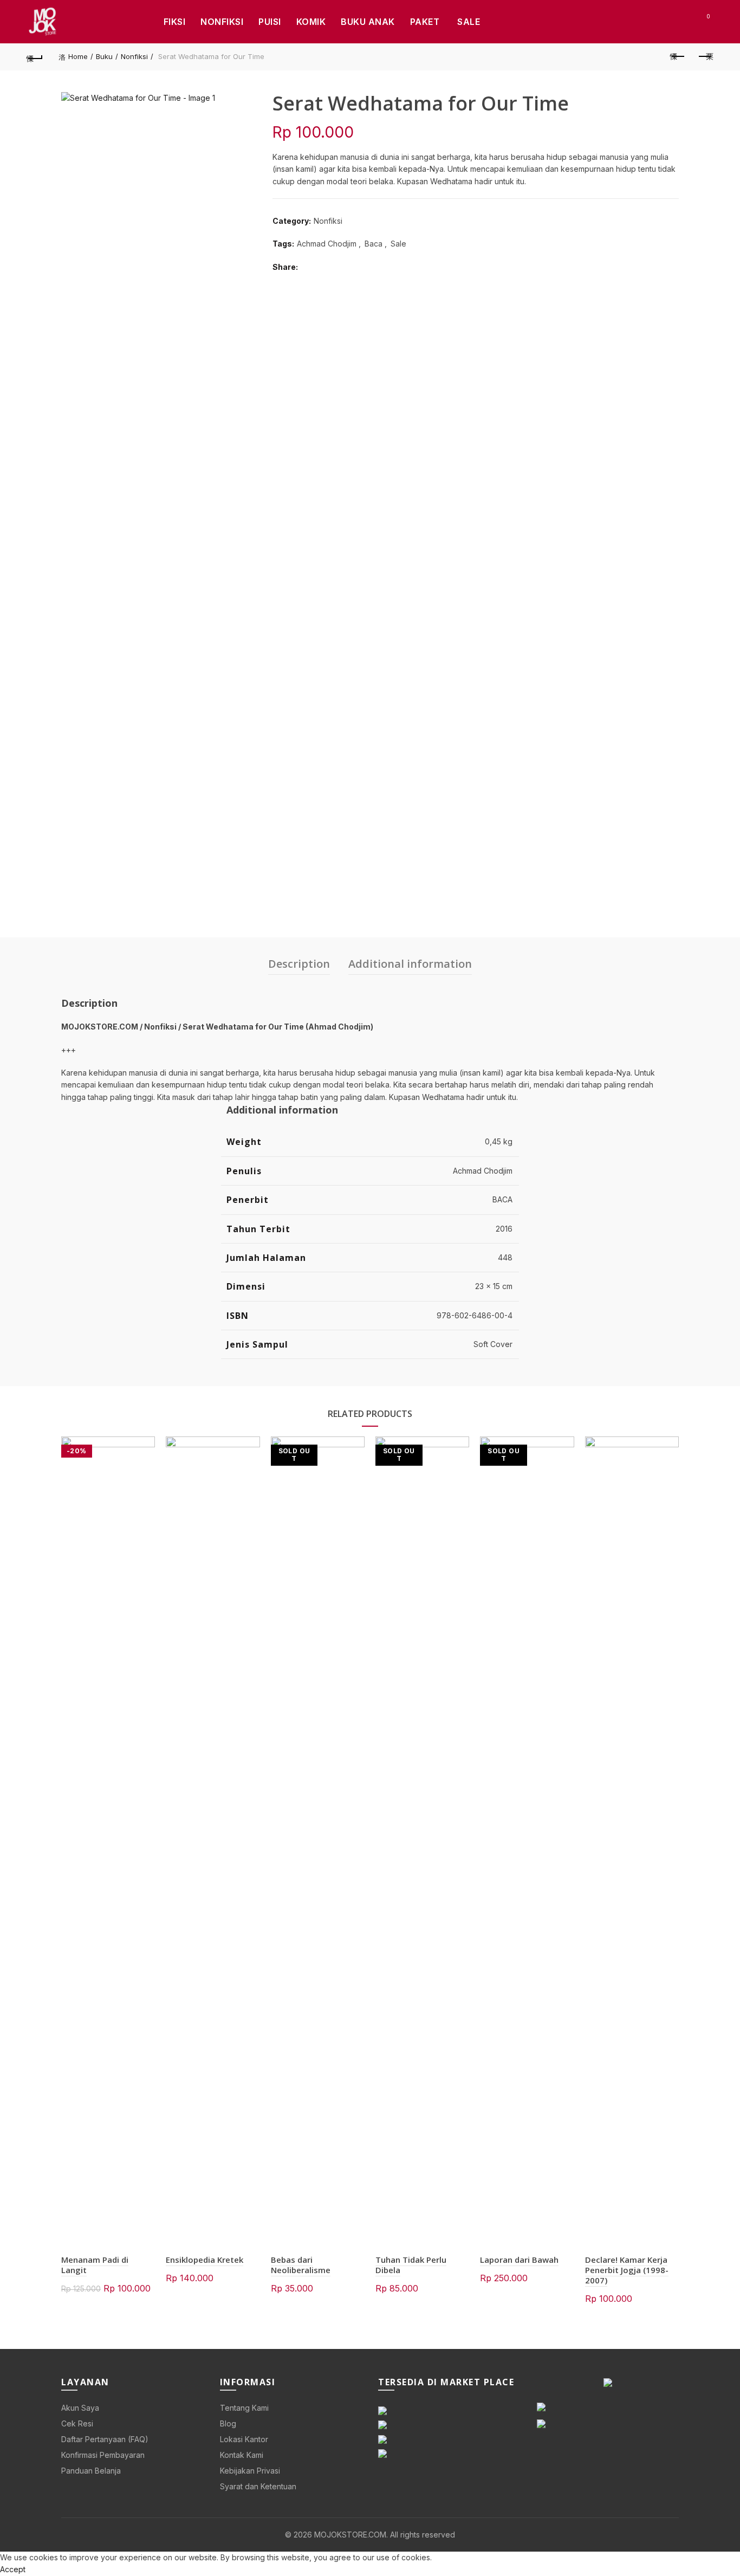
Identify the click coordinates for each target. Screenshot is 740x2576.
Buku (104, 56)
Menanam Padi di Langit (95, 2265)
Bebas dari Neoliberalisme (301, 2265)
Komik (311, 22)
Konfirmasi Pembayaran (103, 2455)
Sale (398, 244)
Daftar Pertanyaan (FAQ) (105, 2439)
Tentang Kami (244, 2408)
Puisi (270, 22)
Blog (228, 2423)
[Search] (678, 22)
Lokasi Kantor (244, 2439)
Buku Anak (368, 22)
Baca (374, 244)
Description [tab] (299, 964)
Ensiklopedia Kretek (205, 2260)
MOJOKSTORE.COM (350, 2535)
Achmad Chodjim (327, 244)
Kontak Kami (242, 2455)
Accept (13, 2569)
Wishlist (708, 17)
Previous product (678, 57)
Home (78, 56)
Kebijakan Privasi (250, 2471)
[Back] (35, 57)
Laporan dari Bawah (519, 2260)
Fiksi (175, 22)
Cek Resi (77, 2423)
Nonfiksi (222, 22)
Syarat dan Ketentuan (258, 2486)
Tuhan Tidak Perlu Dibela (411, 2265)
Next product (705, 57)
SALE (469, 22)
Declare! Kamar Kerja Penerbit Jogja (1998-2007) (627, 2270)
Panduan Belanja (91, 2471)
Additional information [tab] (410, 964)
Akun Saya (80, 2408)
